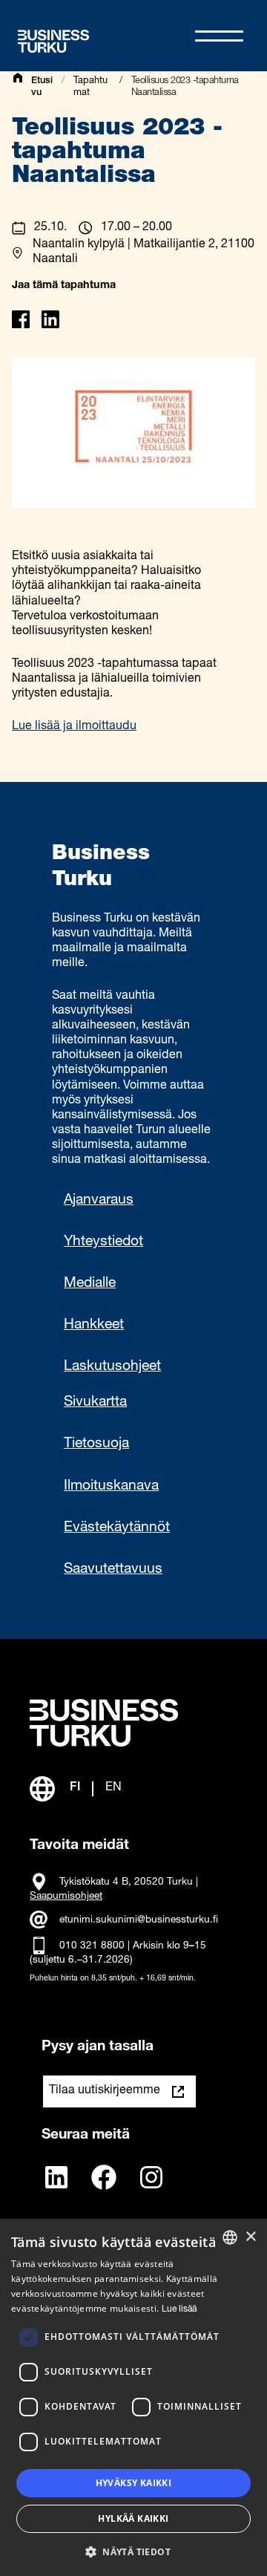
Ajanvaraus (99, 1200)
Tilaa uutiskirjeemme (105, 2091)
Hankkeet (94, 1325)
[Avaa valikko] (219, 36)
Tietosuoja (96, 1444)
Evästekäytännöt (117, 1528)
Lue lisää (179, 2309)
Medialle (90, 1284)
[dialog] (133, 2397)
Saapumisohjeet (66, 1897)
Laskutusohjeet (112, 1367)
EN (113, 1788)
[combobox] (230, 2237)
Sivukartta (95, 1402)
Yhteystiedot (103, 1242)
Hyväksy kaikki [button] (134, 2483)
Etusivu (42, 87)
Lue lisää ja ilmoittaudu (74, 727)
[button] (133, 2551)
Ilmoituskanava (111, 1486)
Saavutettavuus (113, 1569)
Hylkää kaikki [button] (133, 2518)
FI (75, 1788)
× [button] (250, 2237)
